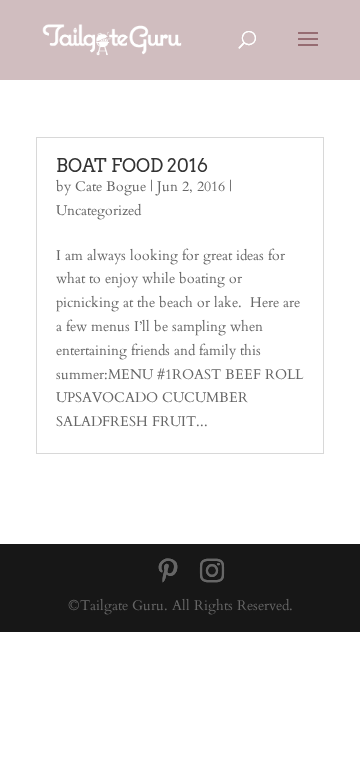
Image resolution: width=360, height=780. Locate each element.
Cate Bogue (110, 186)
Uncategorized (98, 210)
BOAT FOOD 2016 (132, 165)
